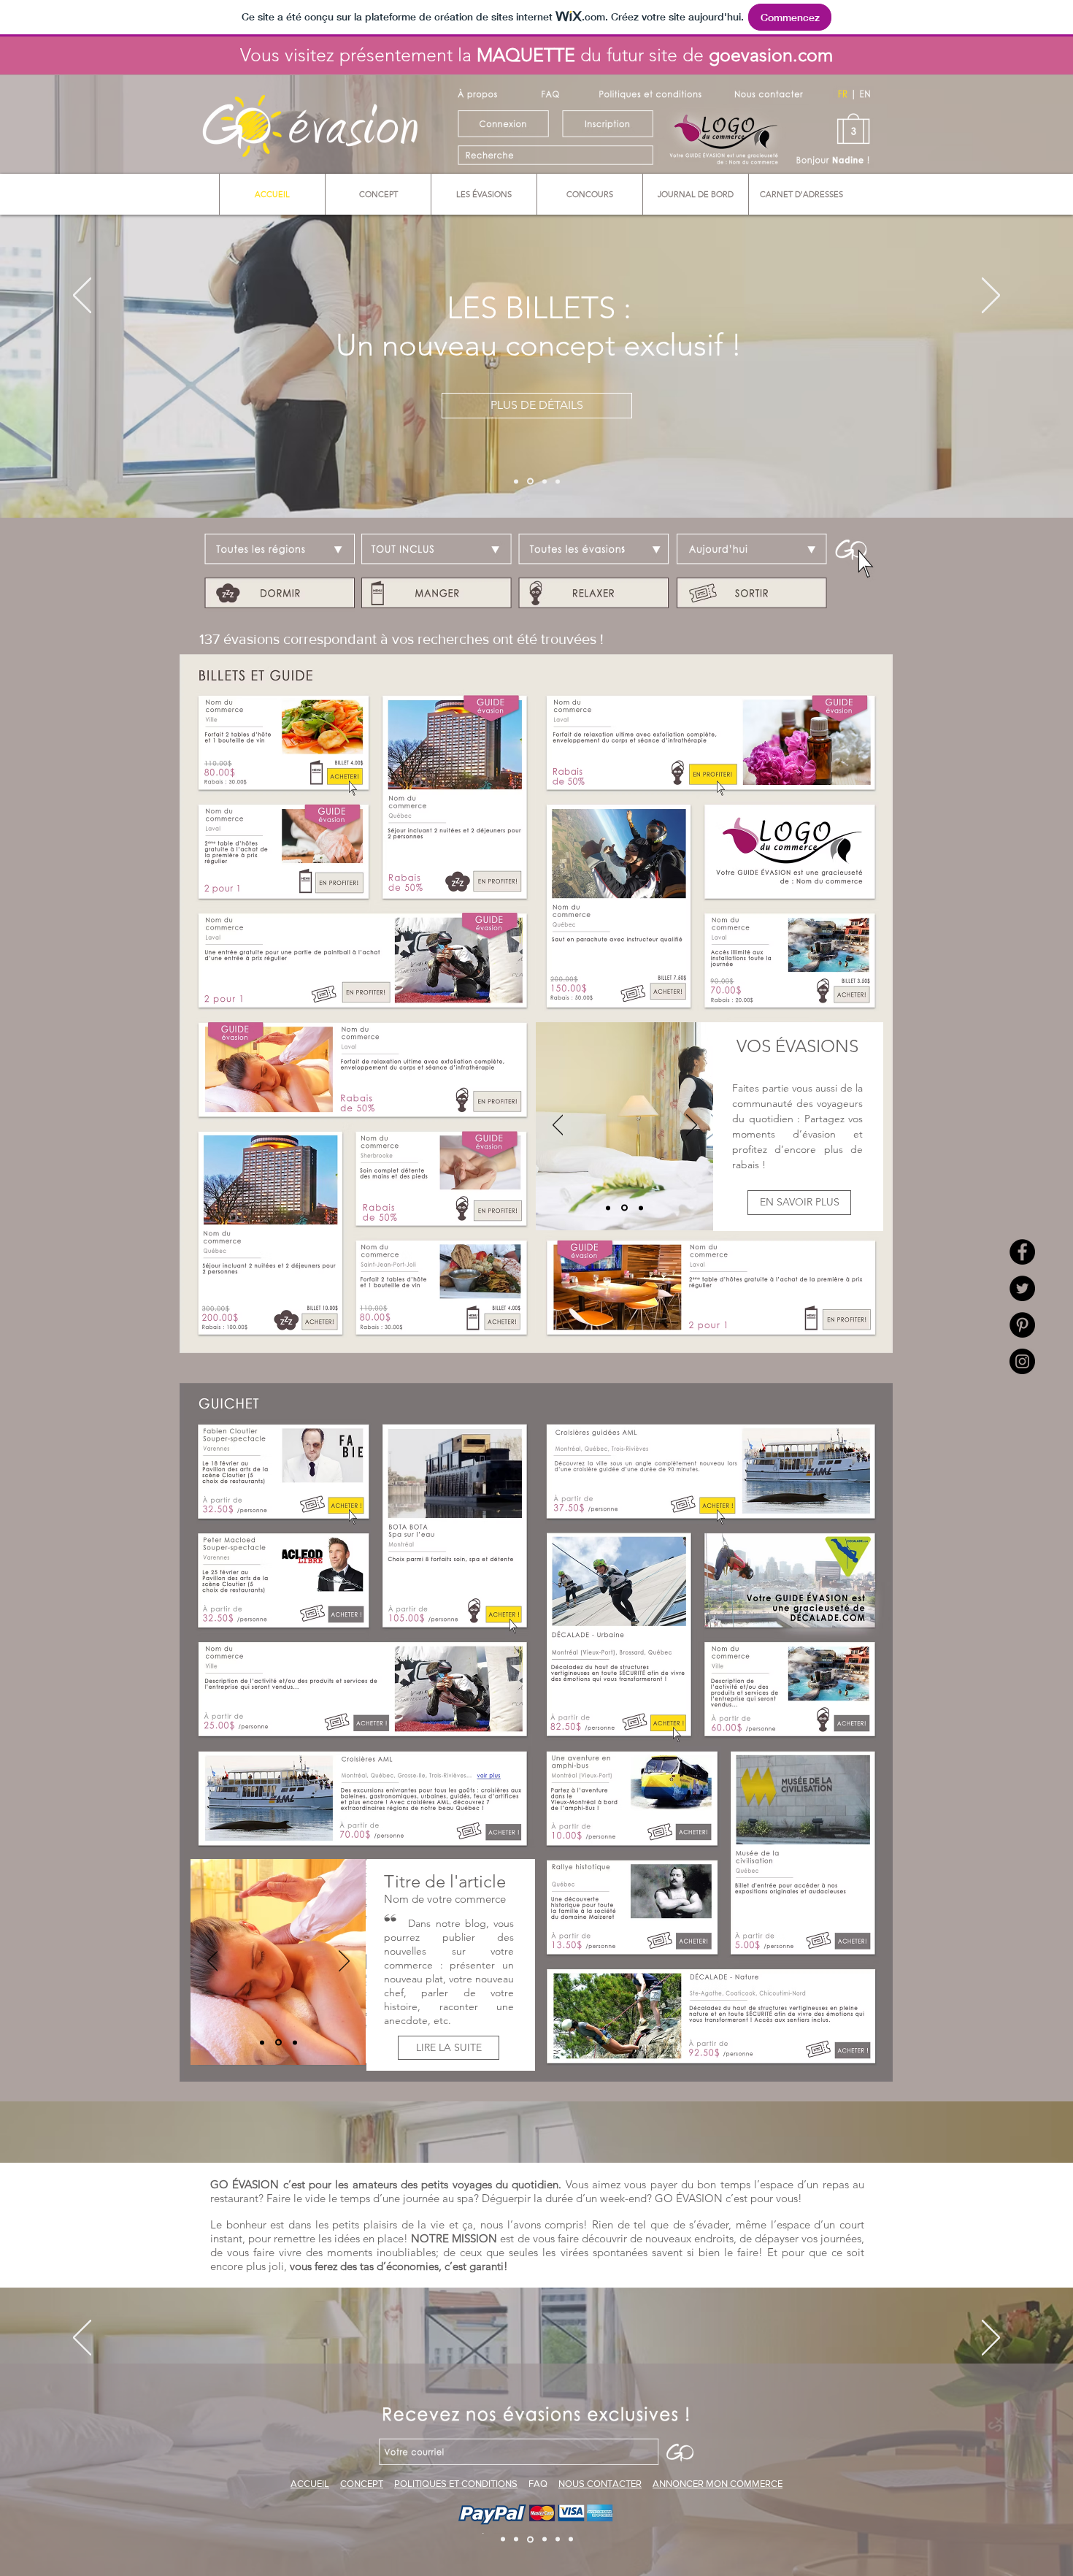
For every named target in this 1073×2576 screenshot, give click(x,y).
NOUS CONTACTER (600, 2484)
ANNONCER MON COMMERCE (718, 2484)
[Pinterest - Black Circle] (1022, 1325)
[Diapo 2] (529, 481)
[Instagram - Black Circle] (1022, 1361)
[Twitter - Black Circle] (1022, 1288)
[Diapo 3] (543, 482)
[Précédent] (82, 296)
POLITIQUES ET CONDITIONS (456, 2484)
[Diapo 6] (571, 2539)
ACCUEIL (310, 2484)
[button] (536, 574)
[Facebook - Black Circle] (1022, 1252)
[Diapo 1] (516, 481)
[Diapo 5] (558, 2539)
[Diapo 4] (558, 481)
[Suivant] (991, 296)
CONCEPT (362, 2484)
